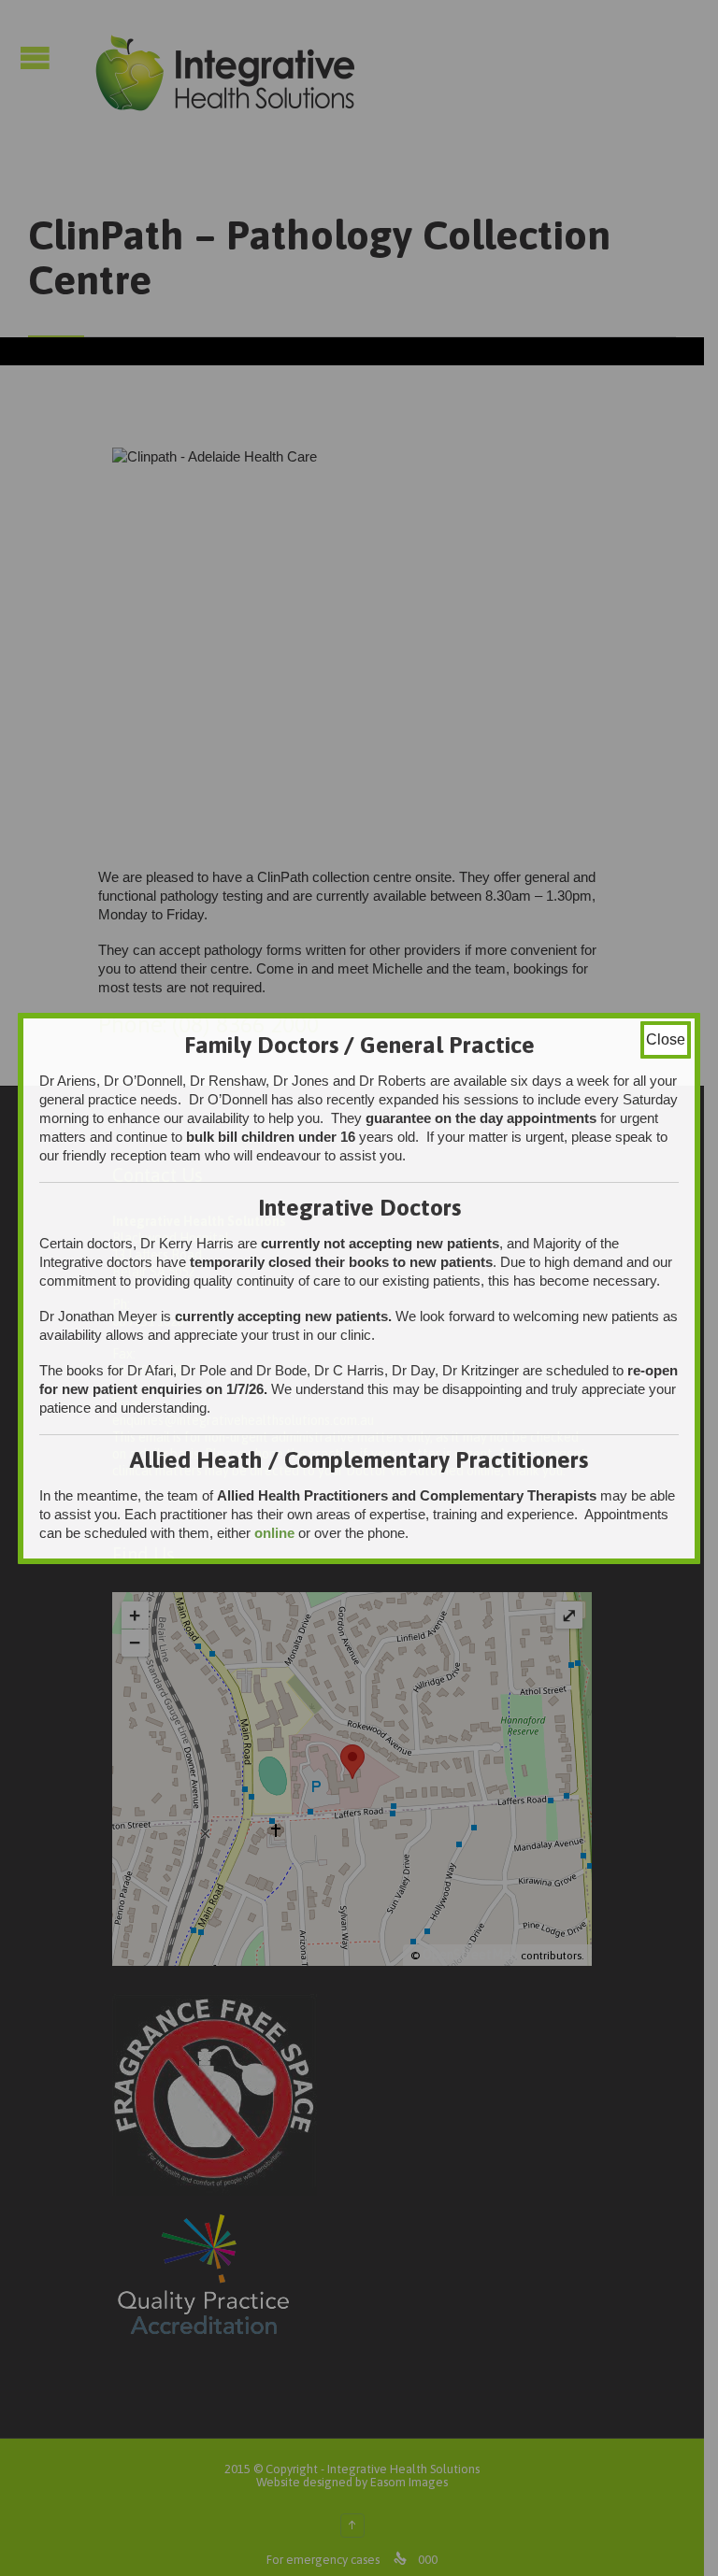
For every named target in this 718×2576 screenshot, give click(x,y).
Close (666, 1039)
